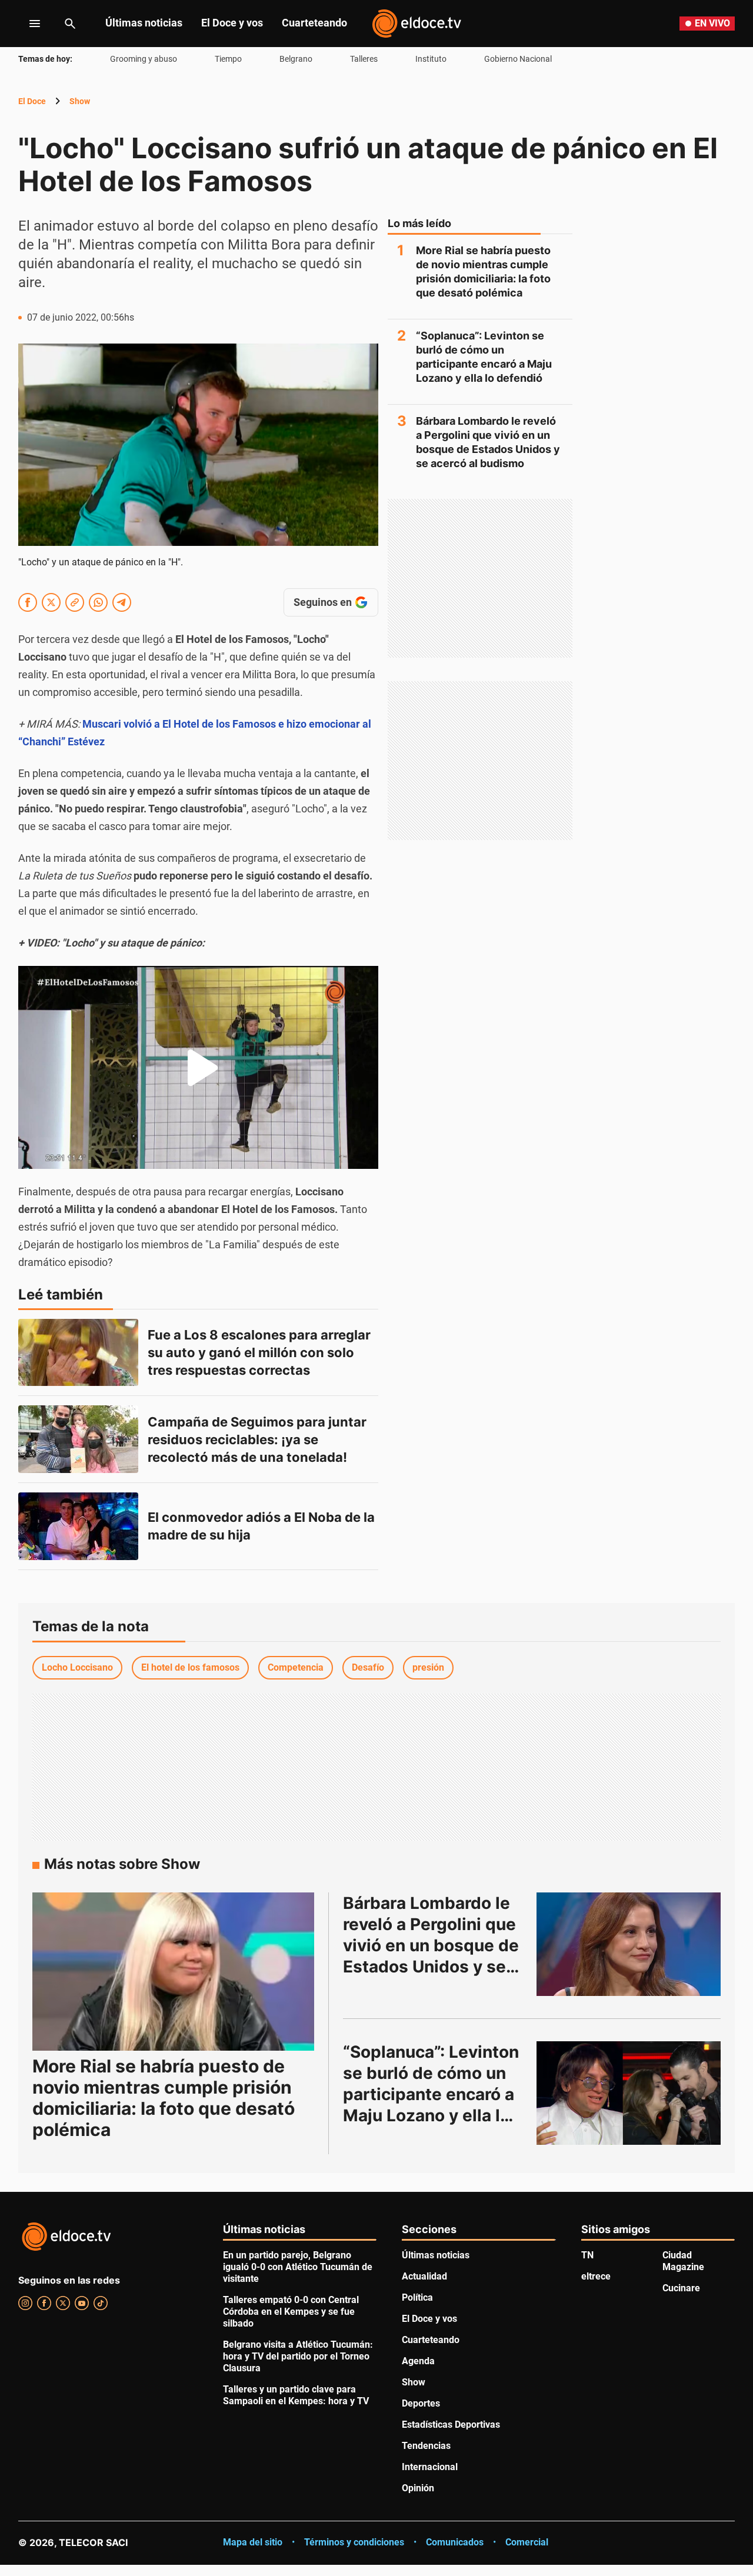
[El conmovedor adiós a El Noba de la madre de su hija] (78, 1526)
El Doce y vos (232, 23)
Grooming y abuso (144, 59)
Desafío (368, 1667)
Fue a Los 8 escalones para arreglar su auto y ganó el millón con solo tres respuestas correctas (261, 1352)
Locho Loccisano (77, 1667)
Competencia (296, 1667)
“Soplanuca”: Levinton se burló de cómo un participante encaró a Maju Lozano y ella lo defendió (484, 357)
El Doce (32, 101)
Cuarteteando (314, 23)
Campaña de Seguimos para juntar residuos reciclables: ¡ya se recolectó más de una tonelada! (259, 1439)
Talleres (364, 59)
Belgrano (296, 59)
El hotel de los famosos (190, 1667)
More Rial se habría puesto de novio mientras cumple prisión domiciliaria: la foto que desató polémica (483, 271)
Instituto (431, 59)
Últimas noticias (144, 23)
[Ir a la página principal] (417, 24)
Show (80, 101)
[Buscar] (70, 24)
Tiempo (228, 59)
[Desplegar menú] (26, 24)
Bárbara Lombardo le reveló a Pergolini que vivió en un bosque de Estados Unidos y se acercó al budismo (488, 442)
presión (428, 1667)
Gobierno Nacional (518, 59)
